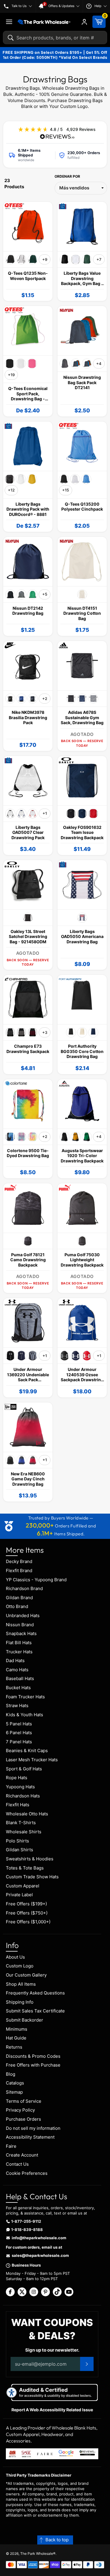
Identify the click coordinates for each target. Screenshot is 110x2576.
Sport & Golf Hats (24, 1769)
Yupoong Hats (20, 1787)
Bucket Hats (18, 1688)
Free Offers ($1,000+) (28, 1922)
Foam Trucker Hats (25, 1697)
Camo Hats (17, 1670)
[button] (55, 2540)
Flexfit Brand (19, 1571)
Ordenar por (67, 176)
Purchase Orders (23, 2119)
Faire (11, 2146)
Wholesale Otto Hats (27, 1814)
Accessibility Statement (30, 2137)
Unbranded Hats (23, 1616)
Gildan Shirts (20, 1850)
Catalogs (15, 2083)
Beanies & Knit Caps (27, 1751)
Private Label (19, 1895)
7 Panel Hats (19, 1742)
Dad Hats (15, 1661)
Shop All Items (21, 1984)
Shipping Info (20, 2002)
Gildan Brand (19, 1598)
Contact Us (17, 2164)
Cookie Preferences (27, 2173)
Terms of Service (24, 2101)
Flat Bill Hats (19, 1643)
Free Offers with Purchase (33, 2065)
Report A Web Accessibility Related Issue (52, 2410)
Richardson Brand (24, 1588)
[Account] (84, 22)
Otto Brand (17, 1606)
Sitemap (14, 2092)
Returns (14, 2047)
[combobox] (55, 38)
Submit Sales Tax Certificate (35, 2011)
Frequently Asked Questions (35, 1993)
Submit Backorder (24, 2020)
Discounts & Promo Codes (33, 2056)
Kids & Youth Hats (24, 1715)
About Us (15, 1957)
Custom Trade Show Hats (32, 1877)
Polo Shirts (17, 1841)
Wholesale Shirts (24, 1832)
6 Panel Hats (19, 1733)
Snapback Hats (21, 1633)
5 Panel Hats (19, 1724)
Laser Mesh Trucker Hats (32, 1760)
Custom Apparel (23, 1886)
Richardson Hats (23, 1796)
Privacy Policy (20, 2110)
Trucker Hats (19, 1652)
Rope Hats (17, 1778)
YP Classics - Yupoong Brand (36, 1580)
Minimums (17, 2029)
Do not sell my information (33, 2128)
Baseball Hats (20, 1678)
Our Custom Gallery (26, 1975)
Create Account (22, 2155)
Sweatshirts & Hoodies (30, 1859)
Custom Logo (20, 1966)
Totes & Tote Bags (25, 1868)
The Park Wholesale (37, 2553)
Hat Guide (16, 2038)
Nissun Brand (20, 1625)
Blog (11, 2074)
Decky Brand (19, 1561)
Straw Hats (17, 1706)
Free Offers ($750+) (27, 1913)
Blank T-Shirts (21, 1823)
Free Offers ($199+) (26, 1904)
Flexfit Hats (18, 1805)
